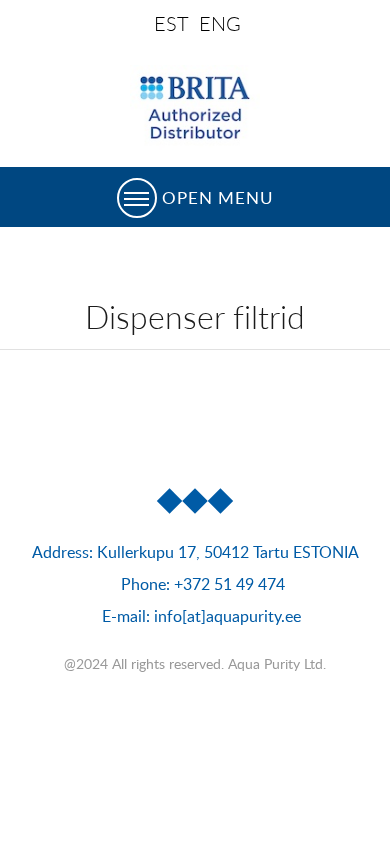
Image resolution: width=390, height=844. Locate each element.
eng (220, 23)
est (171, 23)
